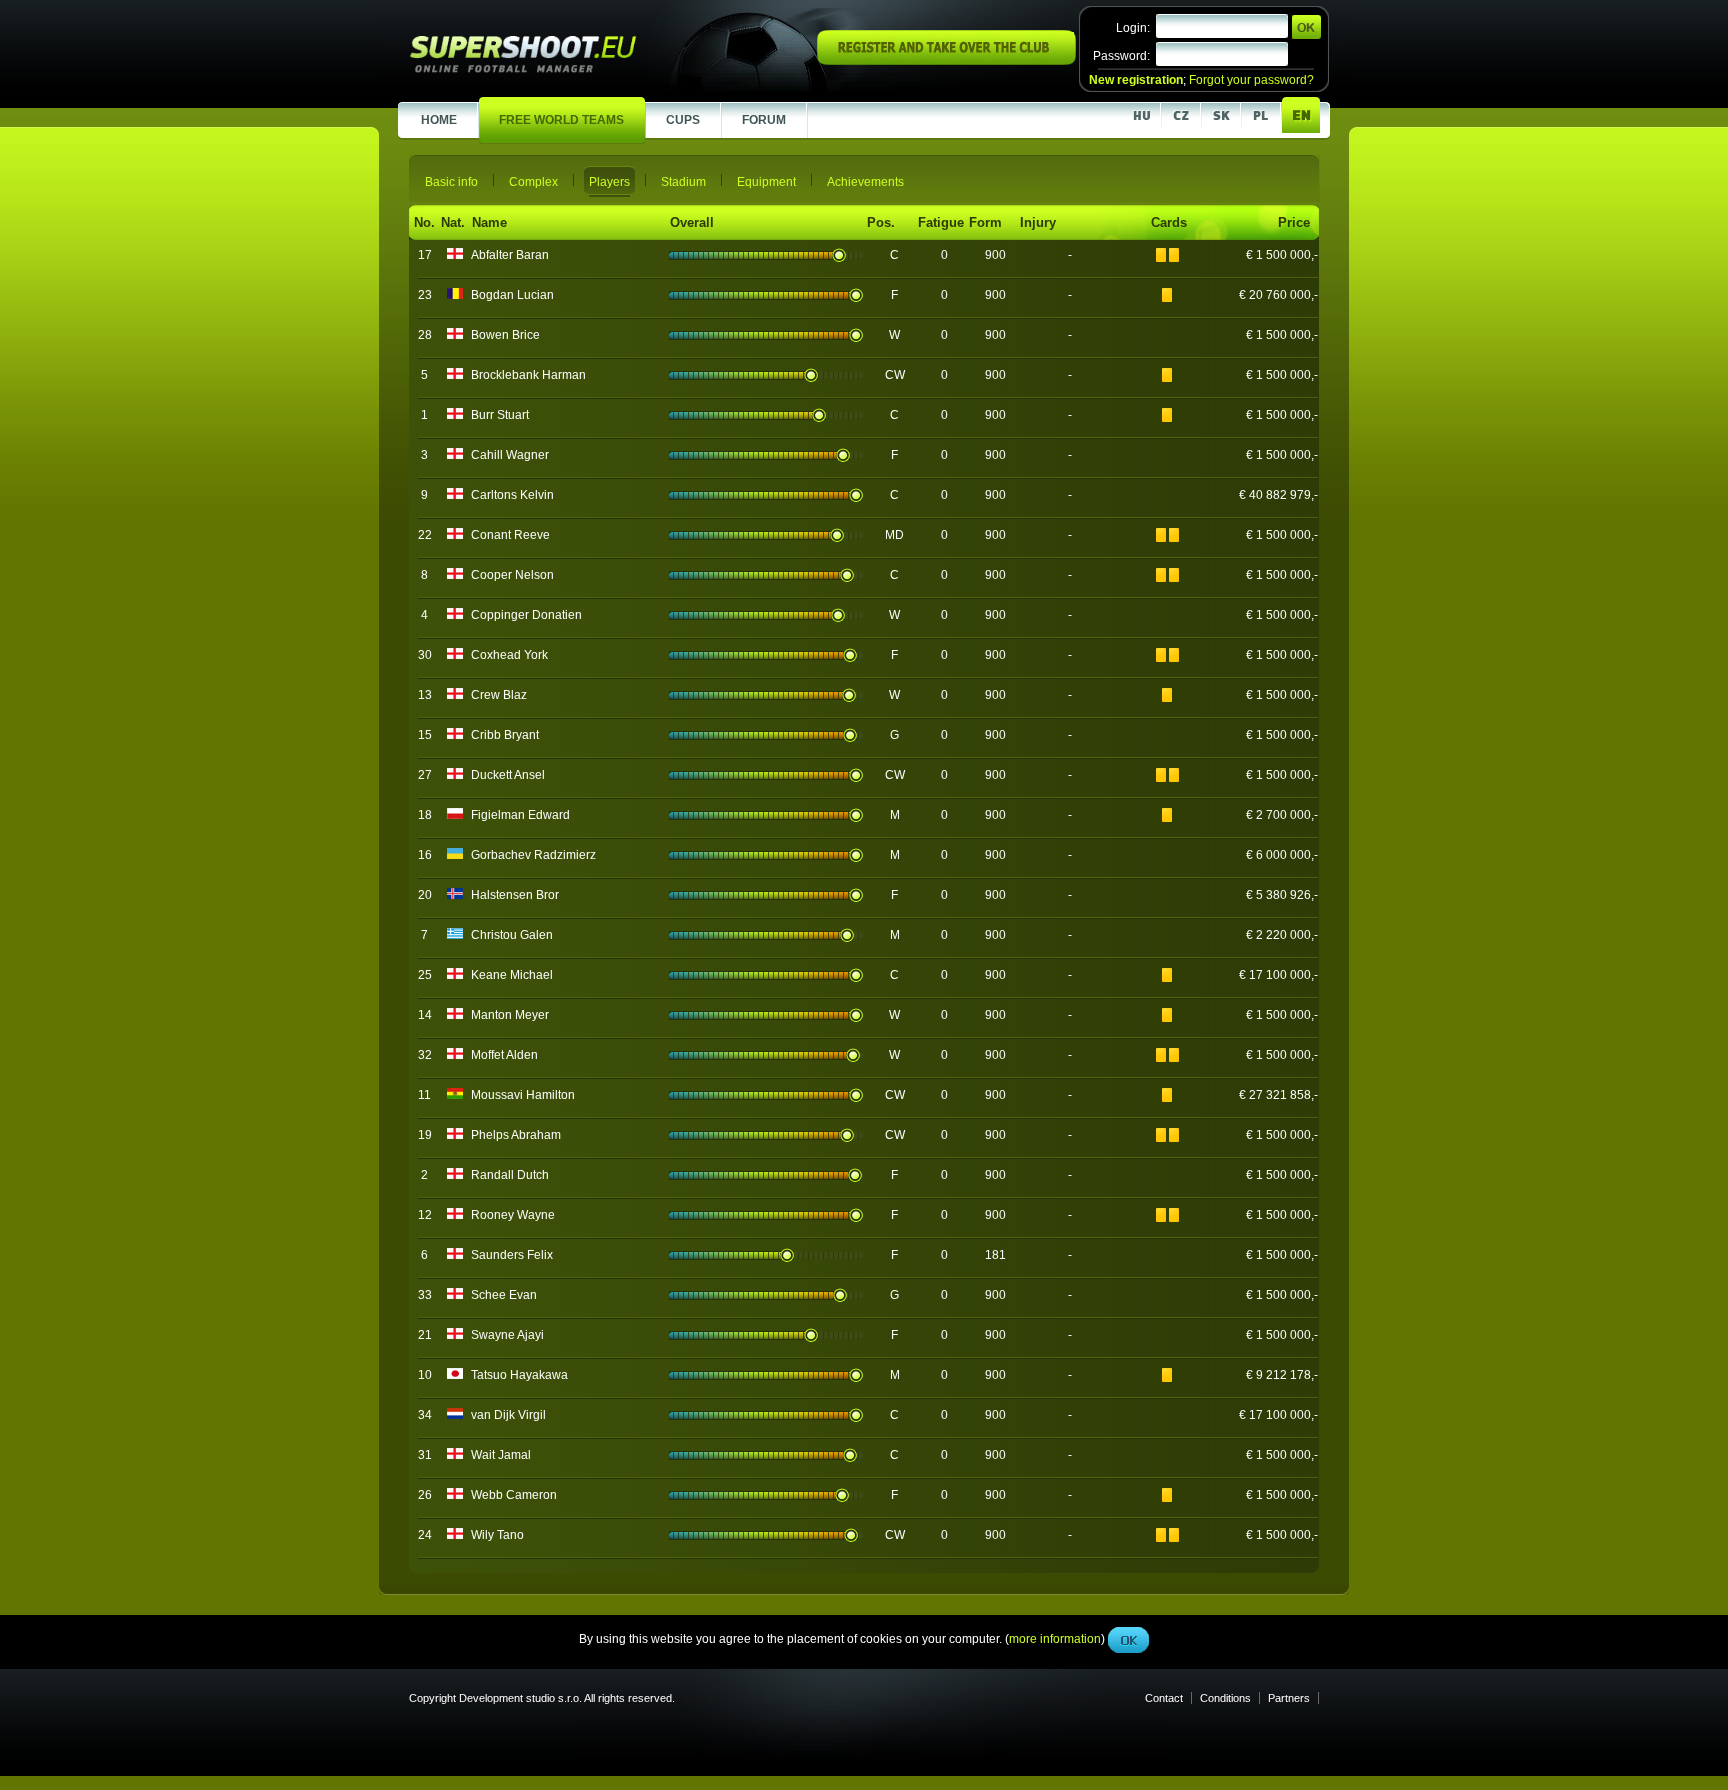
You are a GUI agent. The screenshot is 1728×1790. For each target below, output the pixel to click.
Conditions (1225, 1698)
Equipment (766, 182)
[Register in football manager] (946, 61)
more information (1055, 449)
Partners (1289, 1698)
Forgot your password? (1251, 80)
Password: (1121, 56)
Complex (533, 182)
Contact (1164, 1698)
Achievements (865, 182)
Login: (1133, 28)
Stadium (683, 182)
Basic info (451, 182)
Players (609, 182)
